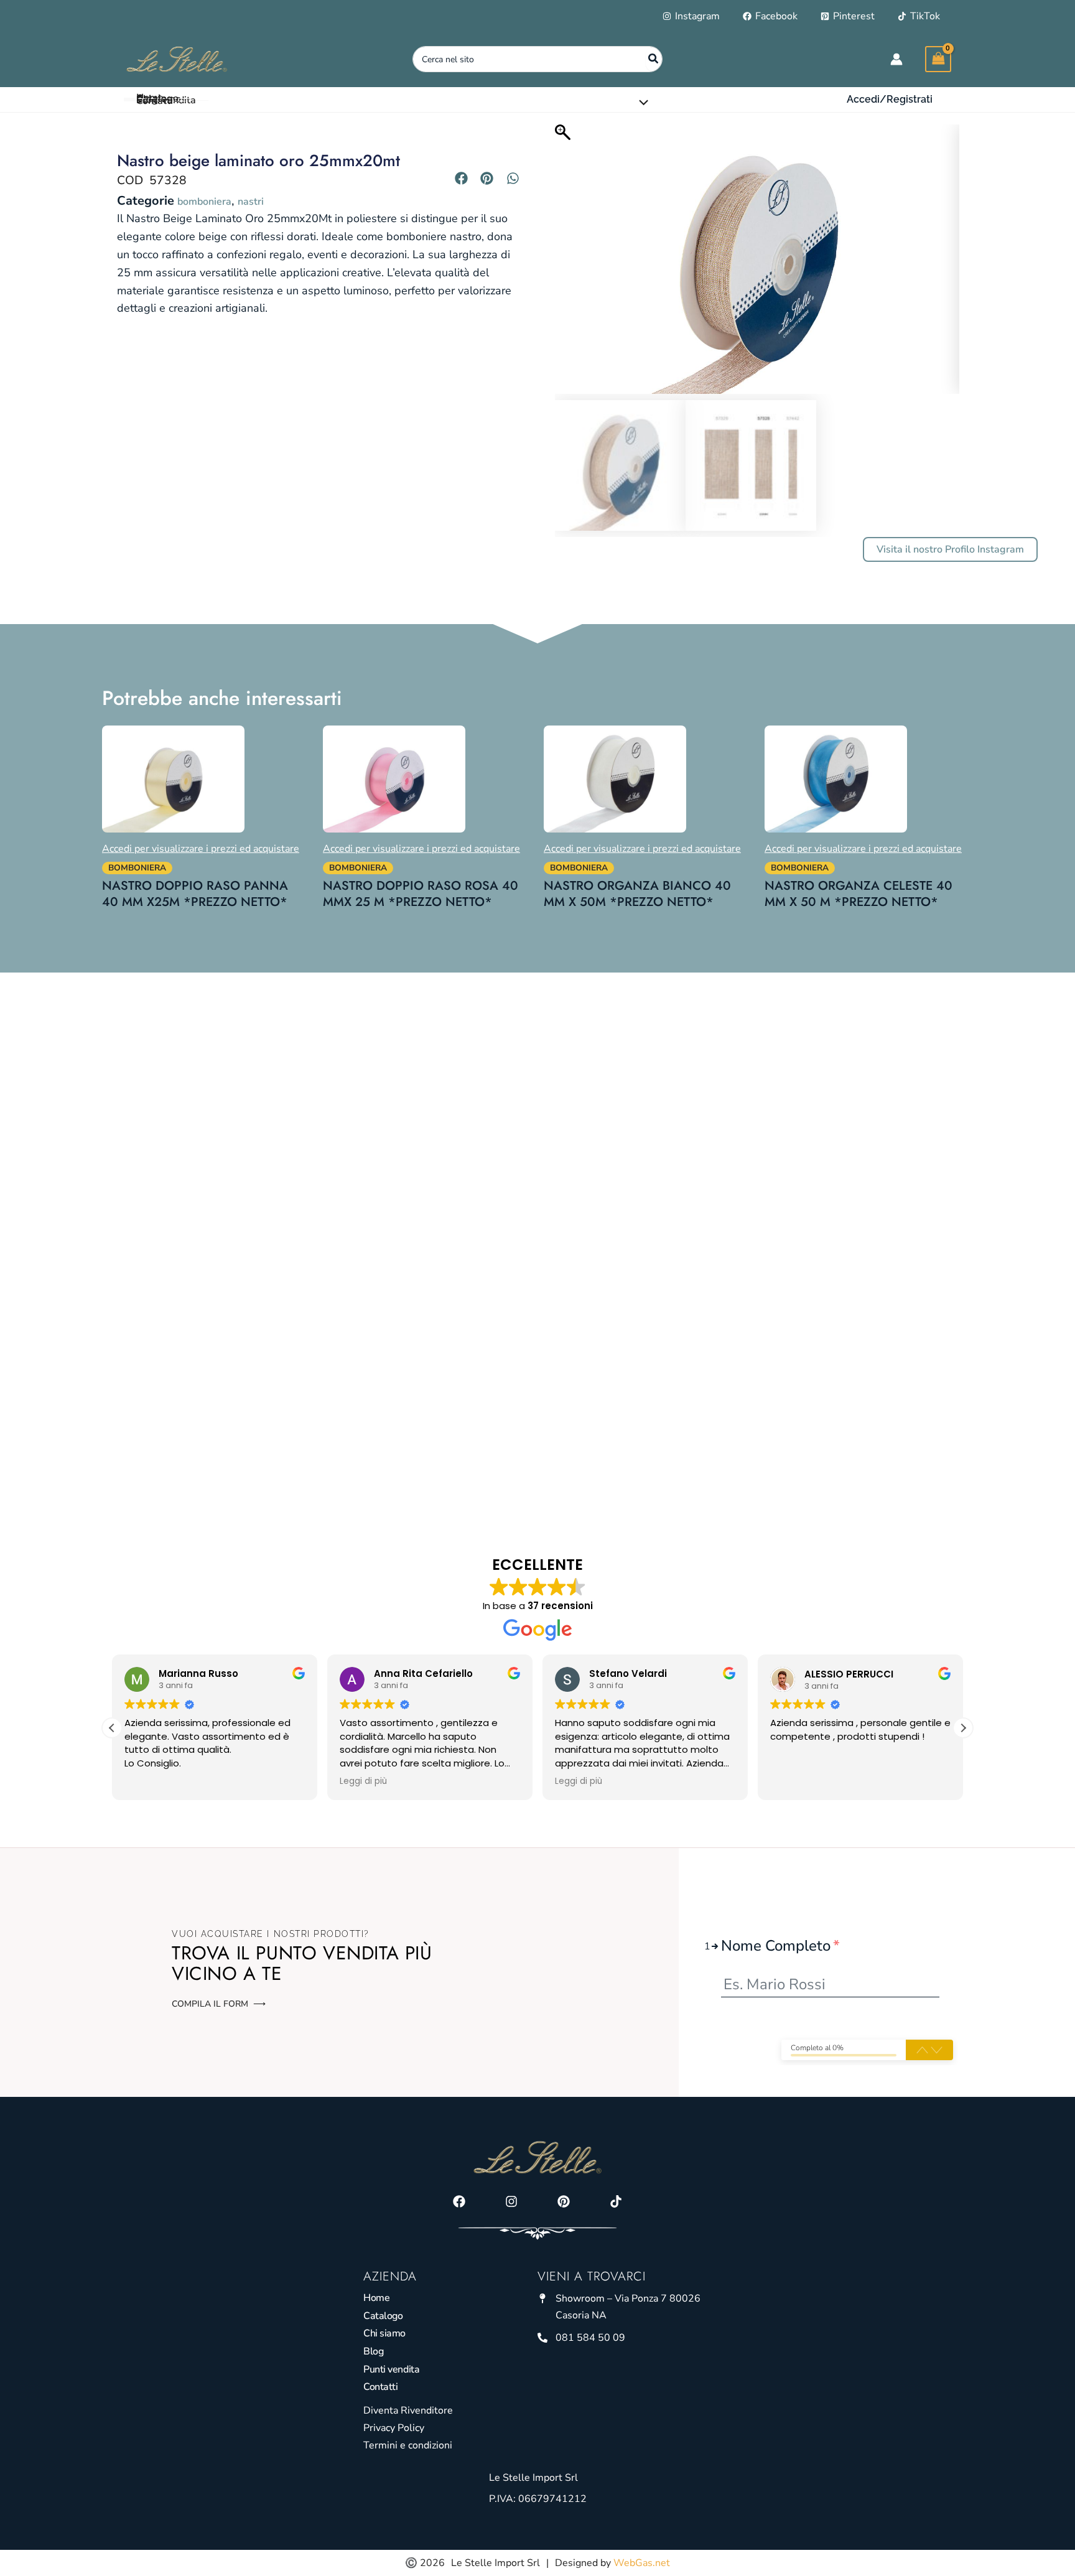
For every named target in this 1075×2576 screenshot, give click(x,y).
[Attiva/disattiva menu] (641, 103)
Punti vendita (391, 2369)
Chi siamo (384, 2333)
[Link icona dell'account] (896, 59)
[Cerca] (654, 59)
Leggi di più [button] (363, 1781)
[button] (890, 100)
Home (376, 2298)
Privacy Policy (394, 2428)
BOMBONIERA (204, 202)
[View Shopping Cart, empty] (938, 59)
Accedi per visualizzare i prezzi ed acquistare (201, 849)
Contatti (380, 2387)
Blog (373, 2351)
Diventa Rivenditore (408, 2410)
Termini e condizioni (408, 2445)
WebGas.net (642, 2563)
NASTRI (251, 202)
